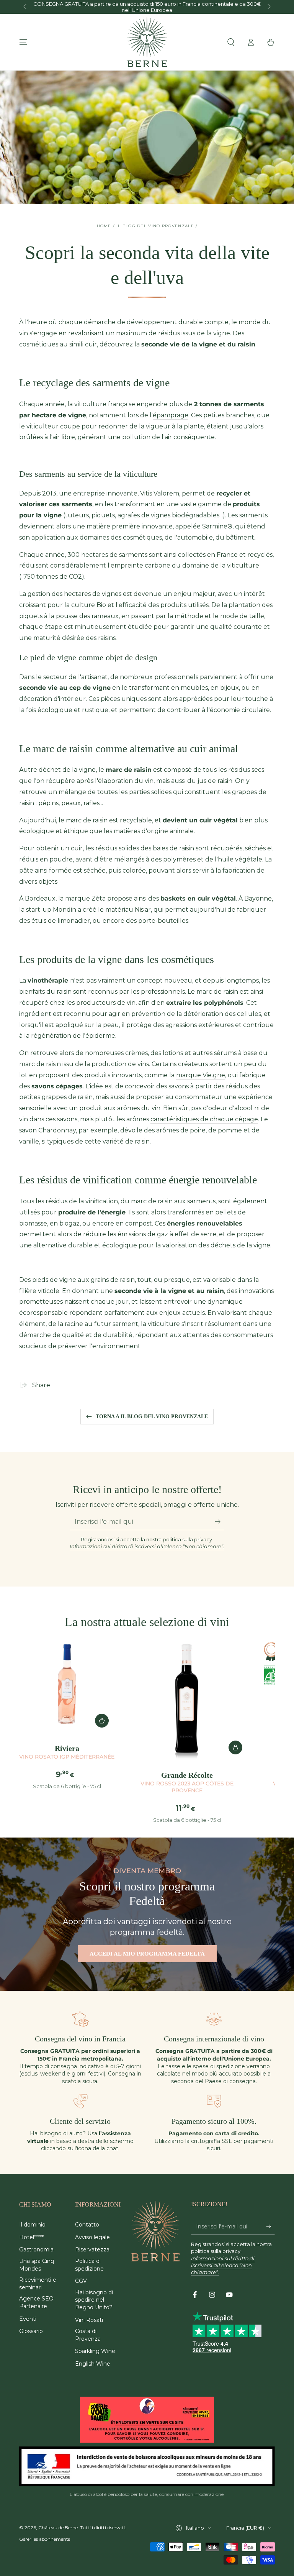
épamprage (171, 415)
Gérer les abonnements (45, 2539)
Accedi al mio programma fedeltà (147, 1954)
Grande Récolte (187, 1782)
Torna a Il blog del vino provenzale (152, 1417)
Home (104, 226)
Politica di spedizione (89, 2265)
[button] (231, 42)
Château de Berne (58, 2528)
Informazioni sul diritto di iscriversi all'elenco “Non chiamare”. (147, 1546)
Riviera (67, 1752)
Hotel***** (31, 2237)
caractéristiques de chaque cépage (204, 1119)
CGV (81, 2281)
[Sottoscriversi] (220, 1521)
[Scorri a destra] (268, 7)
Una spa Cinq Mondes (37, 2265)
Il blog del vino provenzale (155, 226)
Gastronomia (36, 2249)
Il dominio (32, 2225)
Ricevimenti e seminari (38, 2284)
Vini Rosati (89, 2320)
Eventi (28, 2319)
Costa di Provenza (88, 2335)
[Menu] (23, 42)
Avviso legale (92, 2237)
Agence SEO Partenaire (36, 2302)
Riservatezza (92, 2249)
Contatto (87, 2225)
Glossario (31, 2331)
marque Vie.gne (201, 1075)
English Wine (93, 2364)
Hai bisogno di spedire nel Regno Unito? (94, 2300)
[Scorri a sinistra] (26, 7)
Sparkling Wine (95, 2351)
